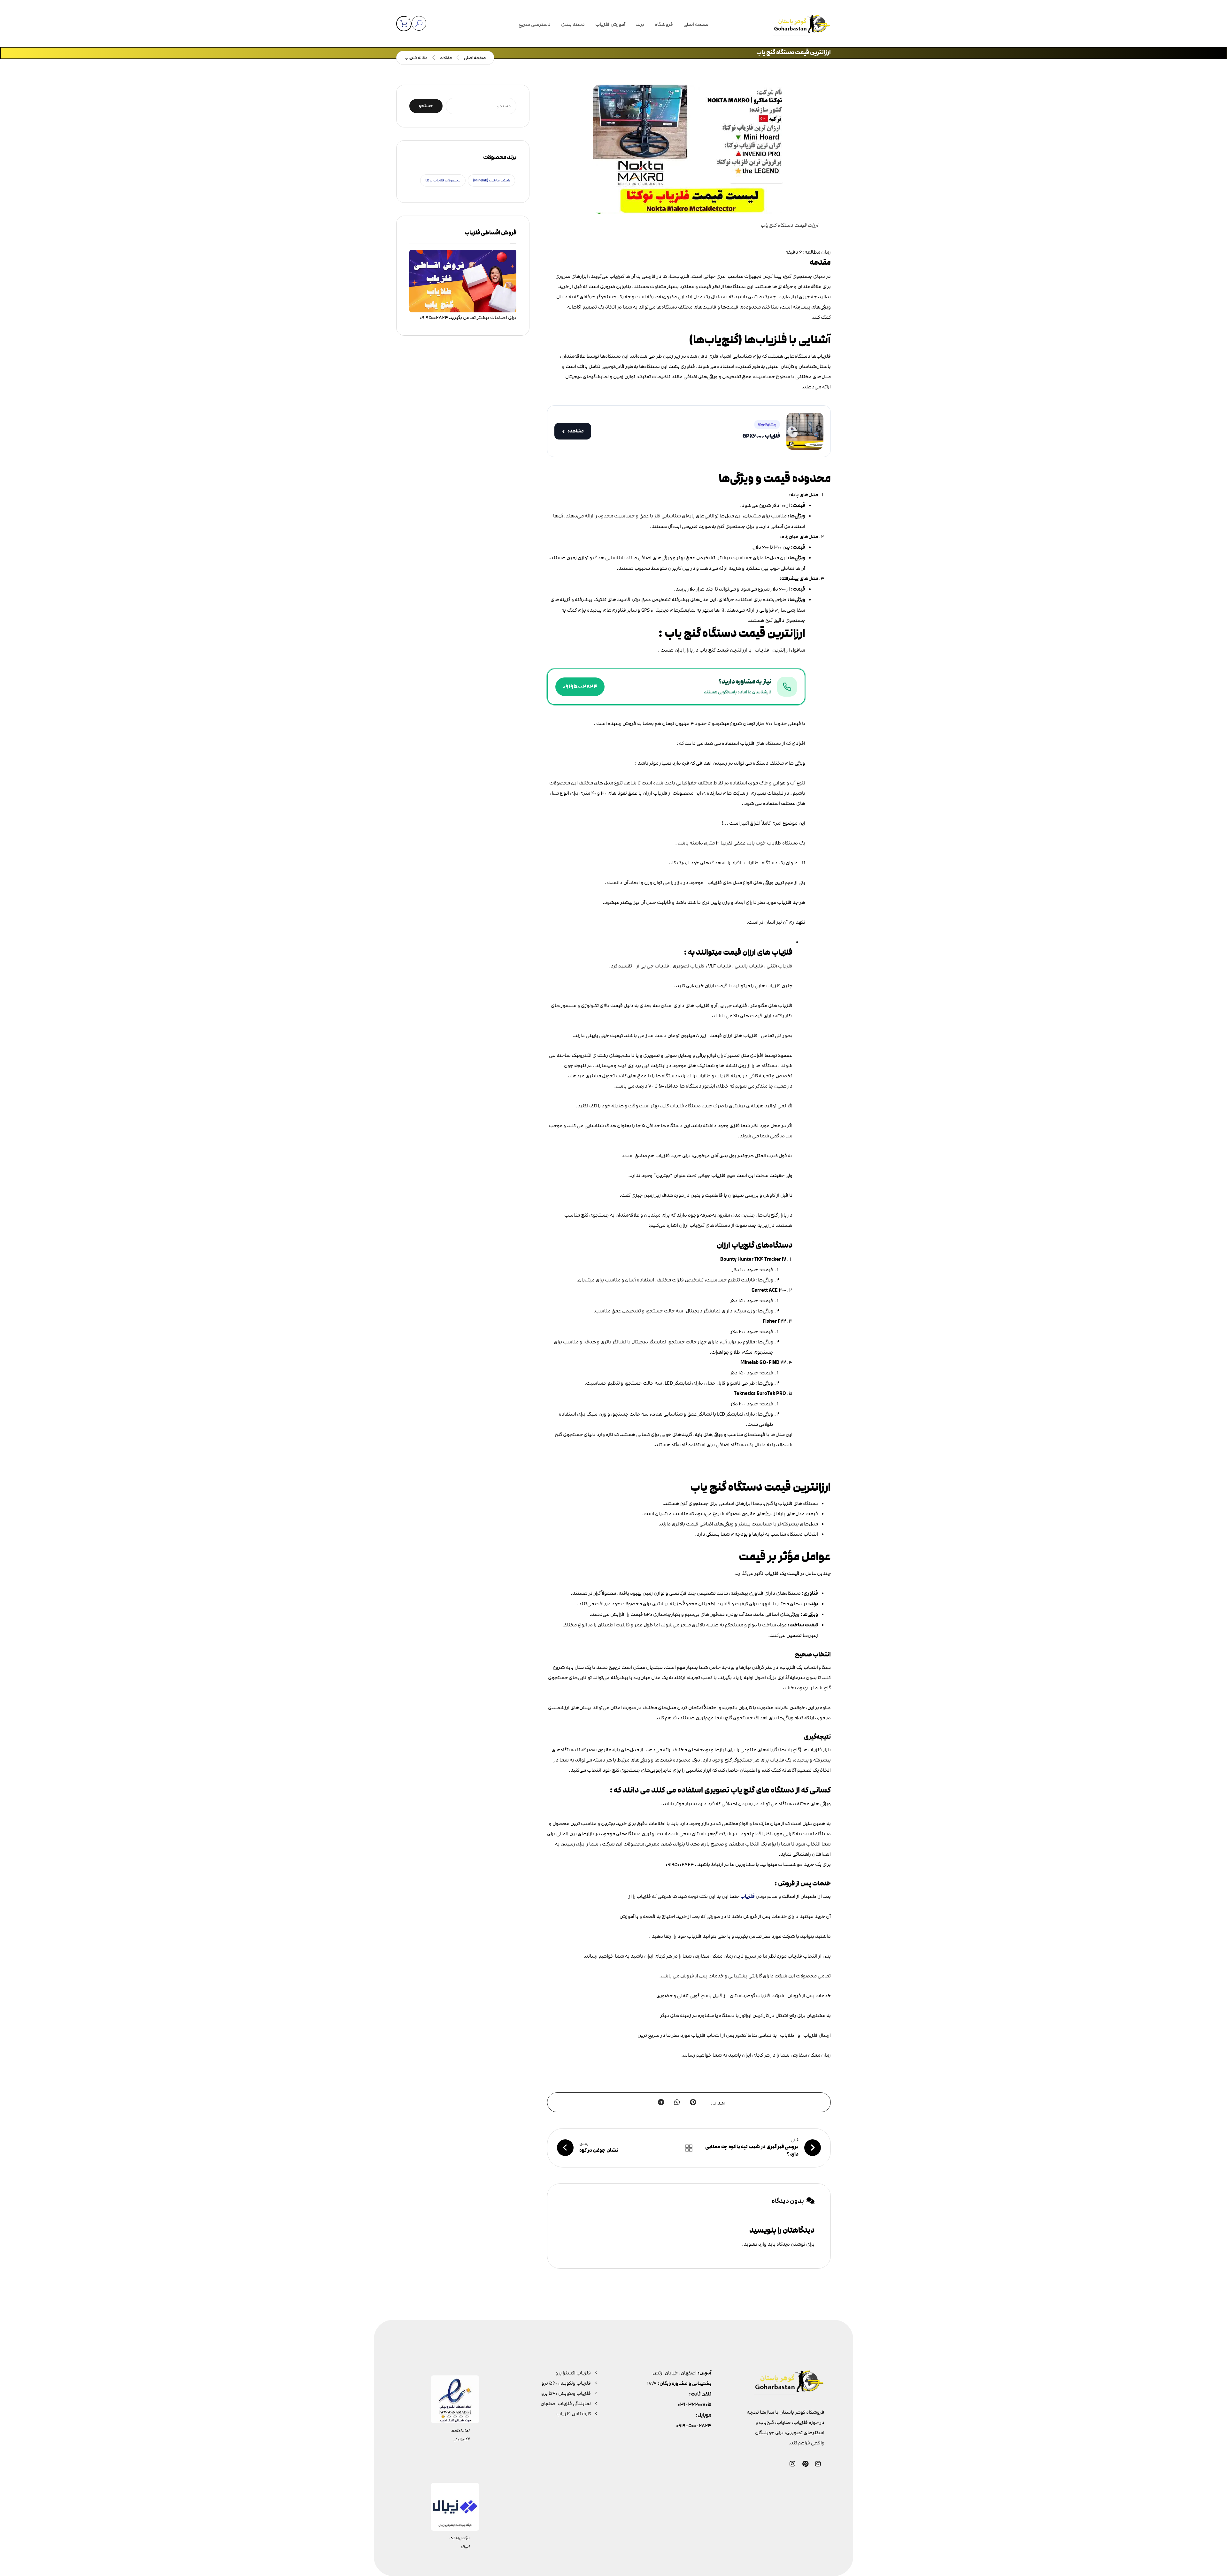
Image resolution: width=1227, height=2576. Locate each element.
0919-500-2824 (694, 2426)
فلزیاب (748, 1896)
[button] (404, 24)
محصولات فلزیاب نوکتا (443, 180)
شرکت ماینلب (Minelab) (491, 180)
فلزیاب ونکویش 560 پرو (566, 2383)
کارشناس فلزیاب (574, 2414)
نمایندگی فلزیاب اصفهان (566, 2404)
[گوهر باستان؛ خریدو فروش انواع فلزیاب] (802, 25)
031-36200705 (695, 2405)
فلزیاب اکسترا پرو (573, 2373)
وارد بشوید (755, 2244)
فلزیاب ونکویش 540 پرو (566, 2393)
